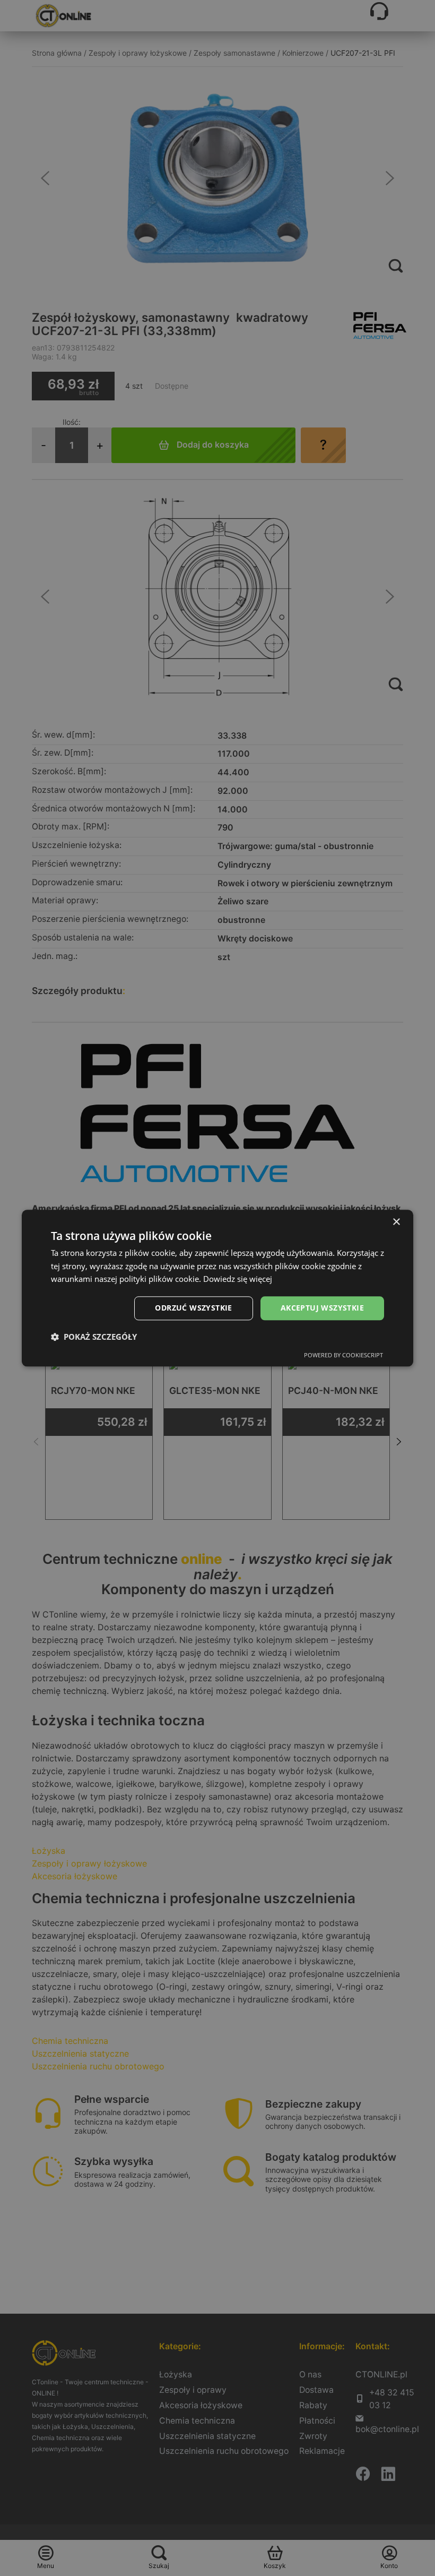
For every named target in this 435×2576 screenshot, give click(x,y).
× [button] (396, 1222)
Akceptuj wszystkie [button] (322, 1308)
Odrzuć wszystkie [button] (193, 1308)
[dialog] (217, 1288)
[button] (94, 1337)
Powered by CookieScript (343, 1355)
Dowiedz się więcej (238, 1279)
